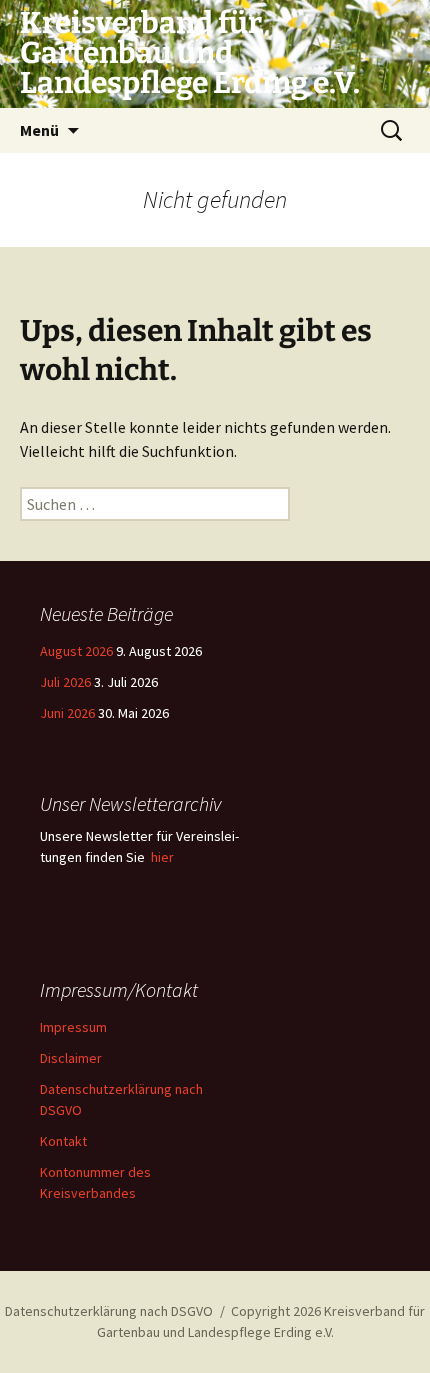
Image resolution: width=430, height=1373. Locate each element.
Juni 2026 (67, 713)
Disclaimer (71, 1058)
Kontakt (63, 1141)
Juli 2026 (65, 682)
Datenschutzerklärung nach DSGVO (109, 1311)
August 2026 (76, 651)
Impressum (73, 1027)
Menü (39, 130)
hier (162, 857)
